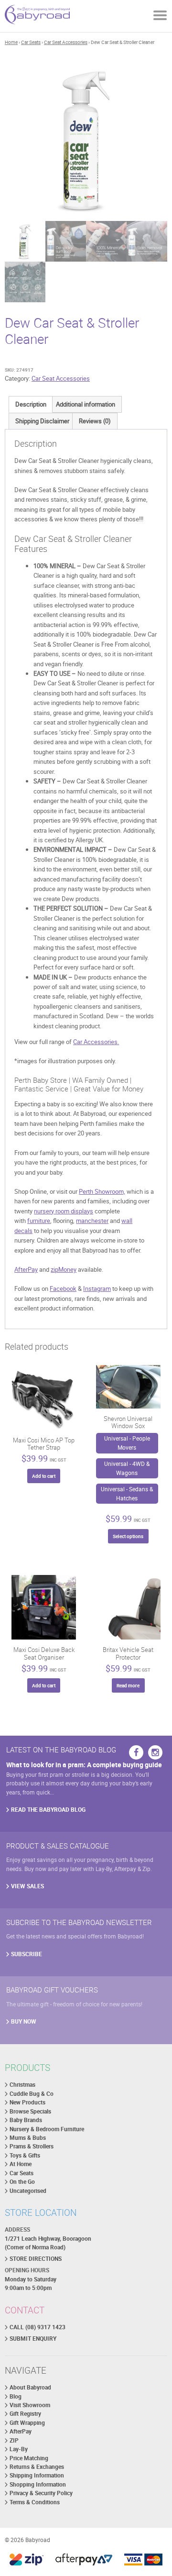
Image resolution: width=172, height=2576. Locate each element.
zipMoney (64, 1269)
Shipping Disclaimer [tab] (42, 421)
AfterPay (26, 1269)
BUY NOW (24, 2021)
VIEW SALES (27, 1886)
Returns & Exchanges (37, 2467)
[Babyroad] (37, 16)
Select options (128, 1536)
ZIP (14, 2440)
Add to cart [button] (44, 1476)
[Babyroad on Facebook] (136, 1752)
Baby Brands (26, 2120)
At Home (21, 2164)
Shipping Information (37, 2475)
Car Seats (31, 42)
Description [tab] (31, 404)
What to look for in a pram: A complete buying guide (84, 1765)
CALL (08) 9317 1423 (38, 2327)
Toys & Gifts (25, 2155)
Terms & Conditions (35, 2502)
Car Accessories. (96, 1042)
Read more (128, 1685)
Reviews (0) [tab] (95, 421)
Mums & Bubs (28, 2138)
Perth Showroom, (102, 1191)
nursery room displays (64, 1211)
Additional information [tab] (86, 404)
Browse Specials (30, 2111)
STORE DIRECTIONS (36, 2259)
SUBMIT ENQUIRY (33, 2339)
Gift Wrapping (27, 2423)
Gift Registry (25, 2414)
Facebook (63, 1288)
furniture (39, 1221)
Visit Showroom (30, 2405)
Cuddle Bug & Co (32, 2094)
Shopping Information (38, 2484)
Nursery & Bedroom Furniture (47, 2129)
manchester (92, 1221)
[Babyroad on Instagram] (155, 1752)
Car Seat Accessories (66, 42)
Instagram (97, 1288)
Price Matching (29, 2458)
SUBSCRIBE (27, 1954)
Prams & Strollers (32, 2146)
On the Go (22, 2182)
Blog (16, 2396)
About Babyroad (30, 2387)
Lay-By (19, 2449)
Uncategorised (28, 2191)
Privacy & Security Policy (41, 2493)
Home (11, 42)
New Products (27, 2102)
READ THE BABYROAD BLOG (48, 1810)
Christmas (22, 2085)
